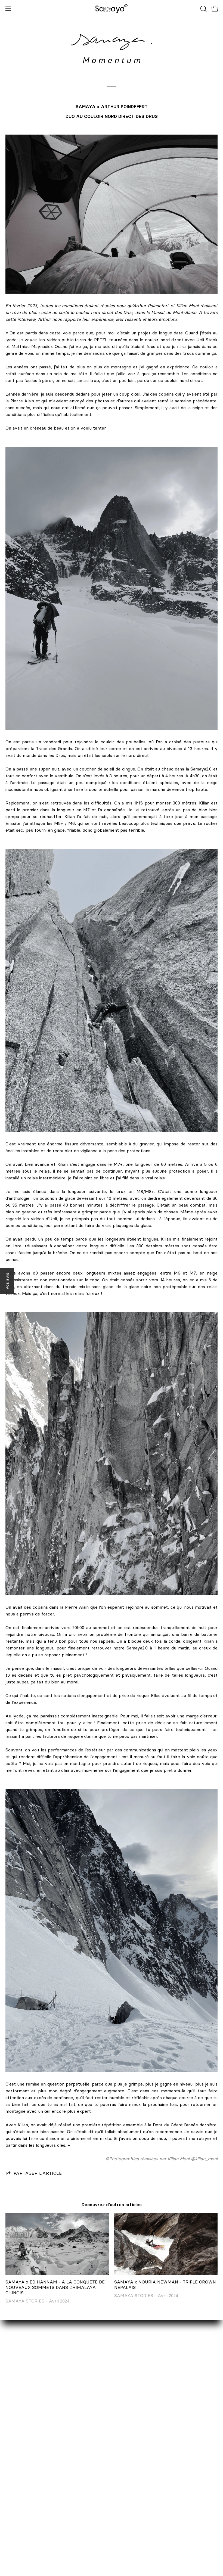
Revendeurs (18, 2428)
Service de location (25, 2419)
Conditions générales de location (150, 2464)
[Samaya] (112, 9)
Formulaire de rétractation (144, 2437)
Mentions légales (134, 2446)
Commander (129, 2410)
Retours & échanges (138, 2428)
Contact (14, 2410)
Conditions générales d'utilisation (150, 2473)
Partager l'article (38, 2173)
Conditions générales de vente (148, 2455)
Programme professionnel (32, 2437)
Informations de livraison (142, 2419)
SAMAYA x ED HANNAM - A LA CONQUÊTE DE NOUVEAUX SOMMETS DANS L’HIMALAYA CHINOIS (55, 2287)
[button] (203, 9)
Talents (13, 2446)
